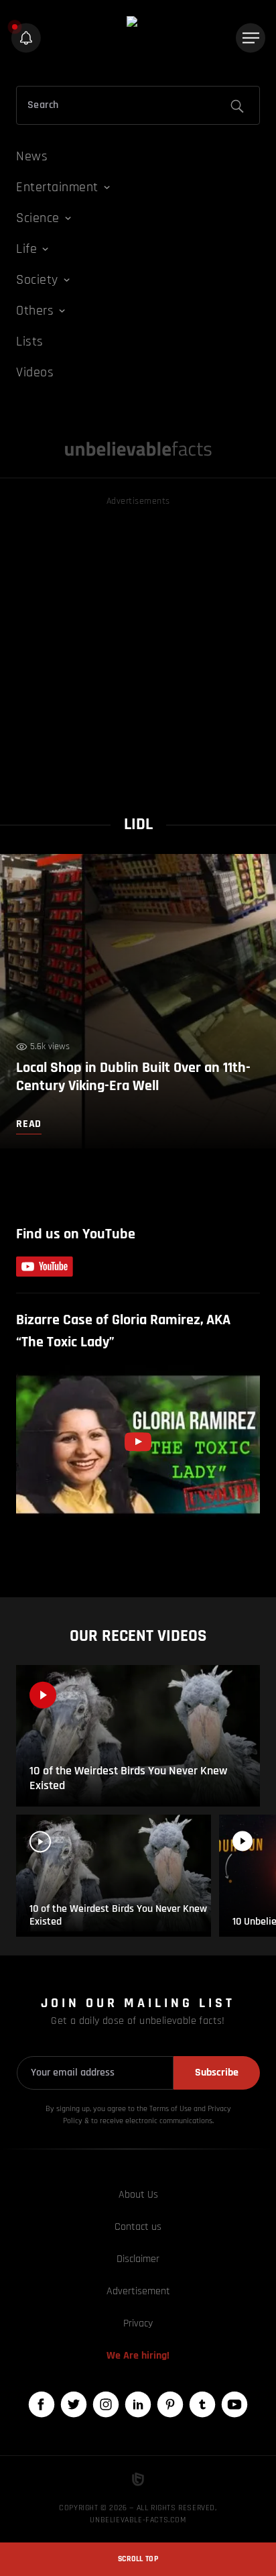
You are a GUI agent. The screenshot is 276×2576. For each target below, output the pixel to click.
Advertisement (138, 2291)
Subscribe (217, 2073)
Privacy (138, 2323)
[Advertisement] (138, 647)
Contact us (138, 2227)
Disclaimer (138, 2259)
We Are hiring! (138, 2356)
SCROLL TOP (138, 2559)
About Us (138, 2195)
